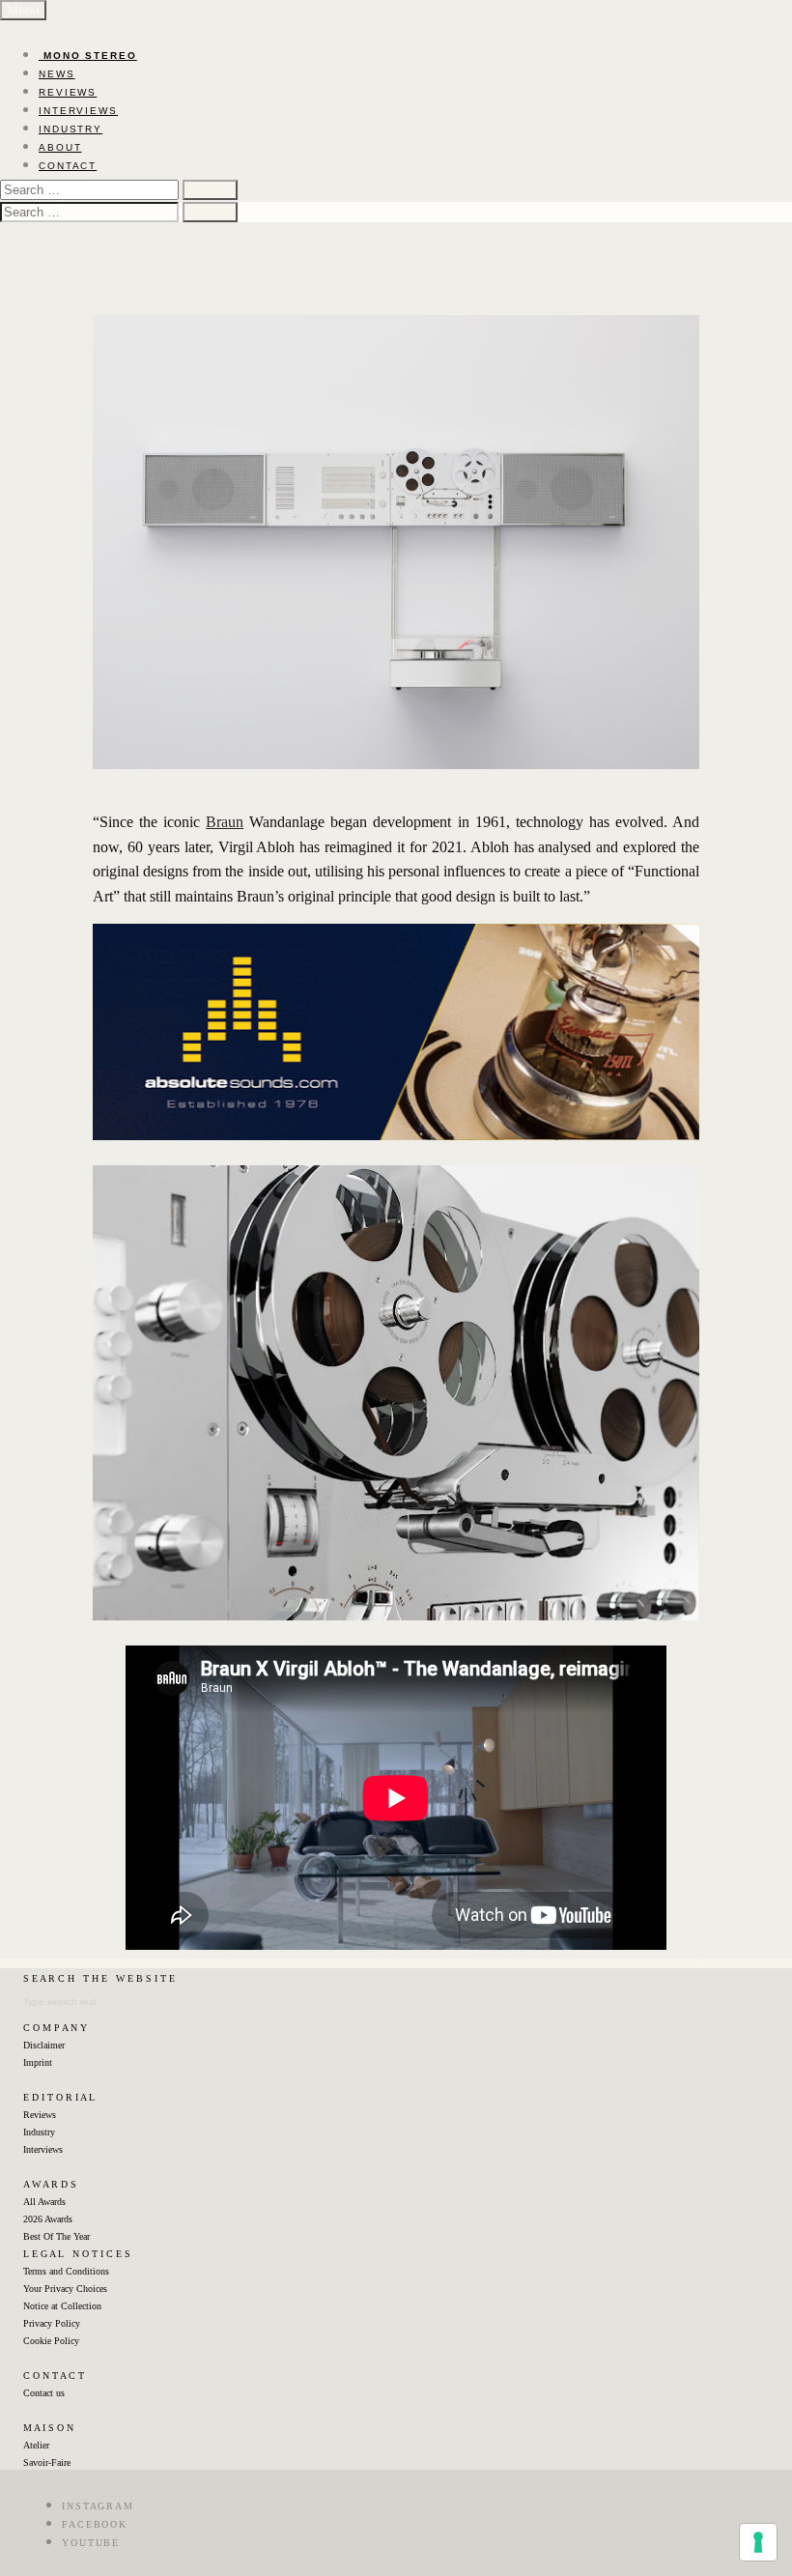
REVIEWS (68, 92)
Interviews (43, 2149)
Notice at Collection (62, 2306)
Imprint (38, 2062)
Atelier (36, 2445)
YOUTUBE (91, 2543)
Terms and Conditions (66, 2271)
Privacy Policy (52, 2323)
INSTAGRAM (98, 2506)
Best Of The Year (57, 2236)
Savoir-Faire (47, 2462)
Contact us (44, 2393)
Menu (23, 10)
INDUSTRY (71, 129)
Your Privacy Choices (65, 2289)
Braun (225, 822)
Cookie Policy (51, 2341)
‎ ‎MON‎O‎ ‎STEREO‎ (88, 56)
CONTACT (68, 166)
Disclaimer (44, 2045)
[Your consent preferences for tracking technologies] (758, 2542)
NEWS (57, 74)
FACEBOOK (95, 2524)
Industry (39, 2132)
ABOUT (60, 147)
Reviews (40, 2115)
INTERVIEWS (78, 111)
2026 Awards (48, 2219)
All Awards (44, 2202)
